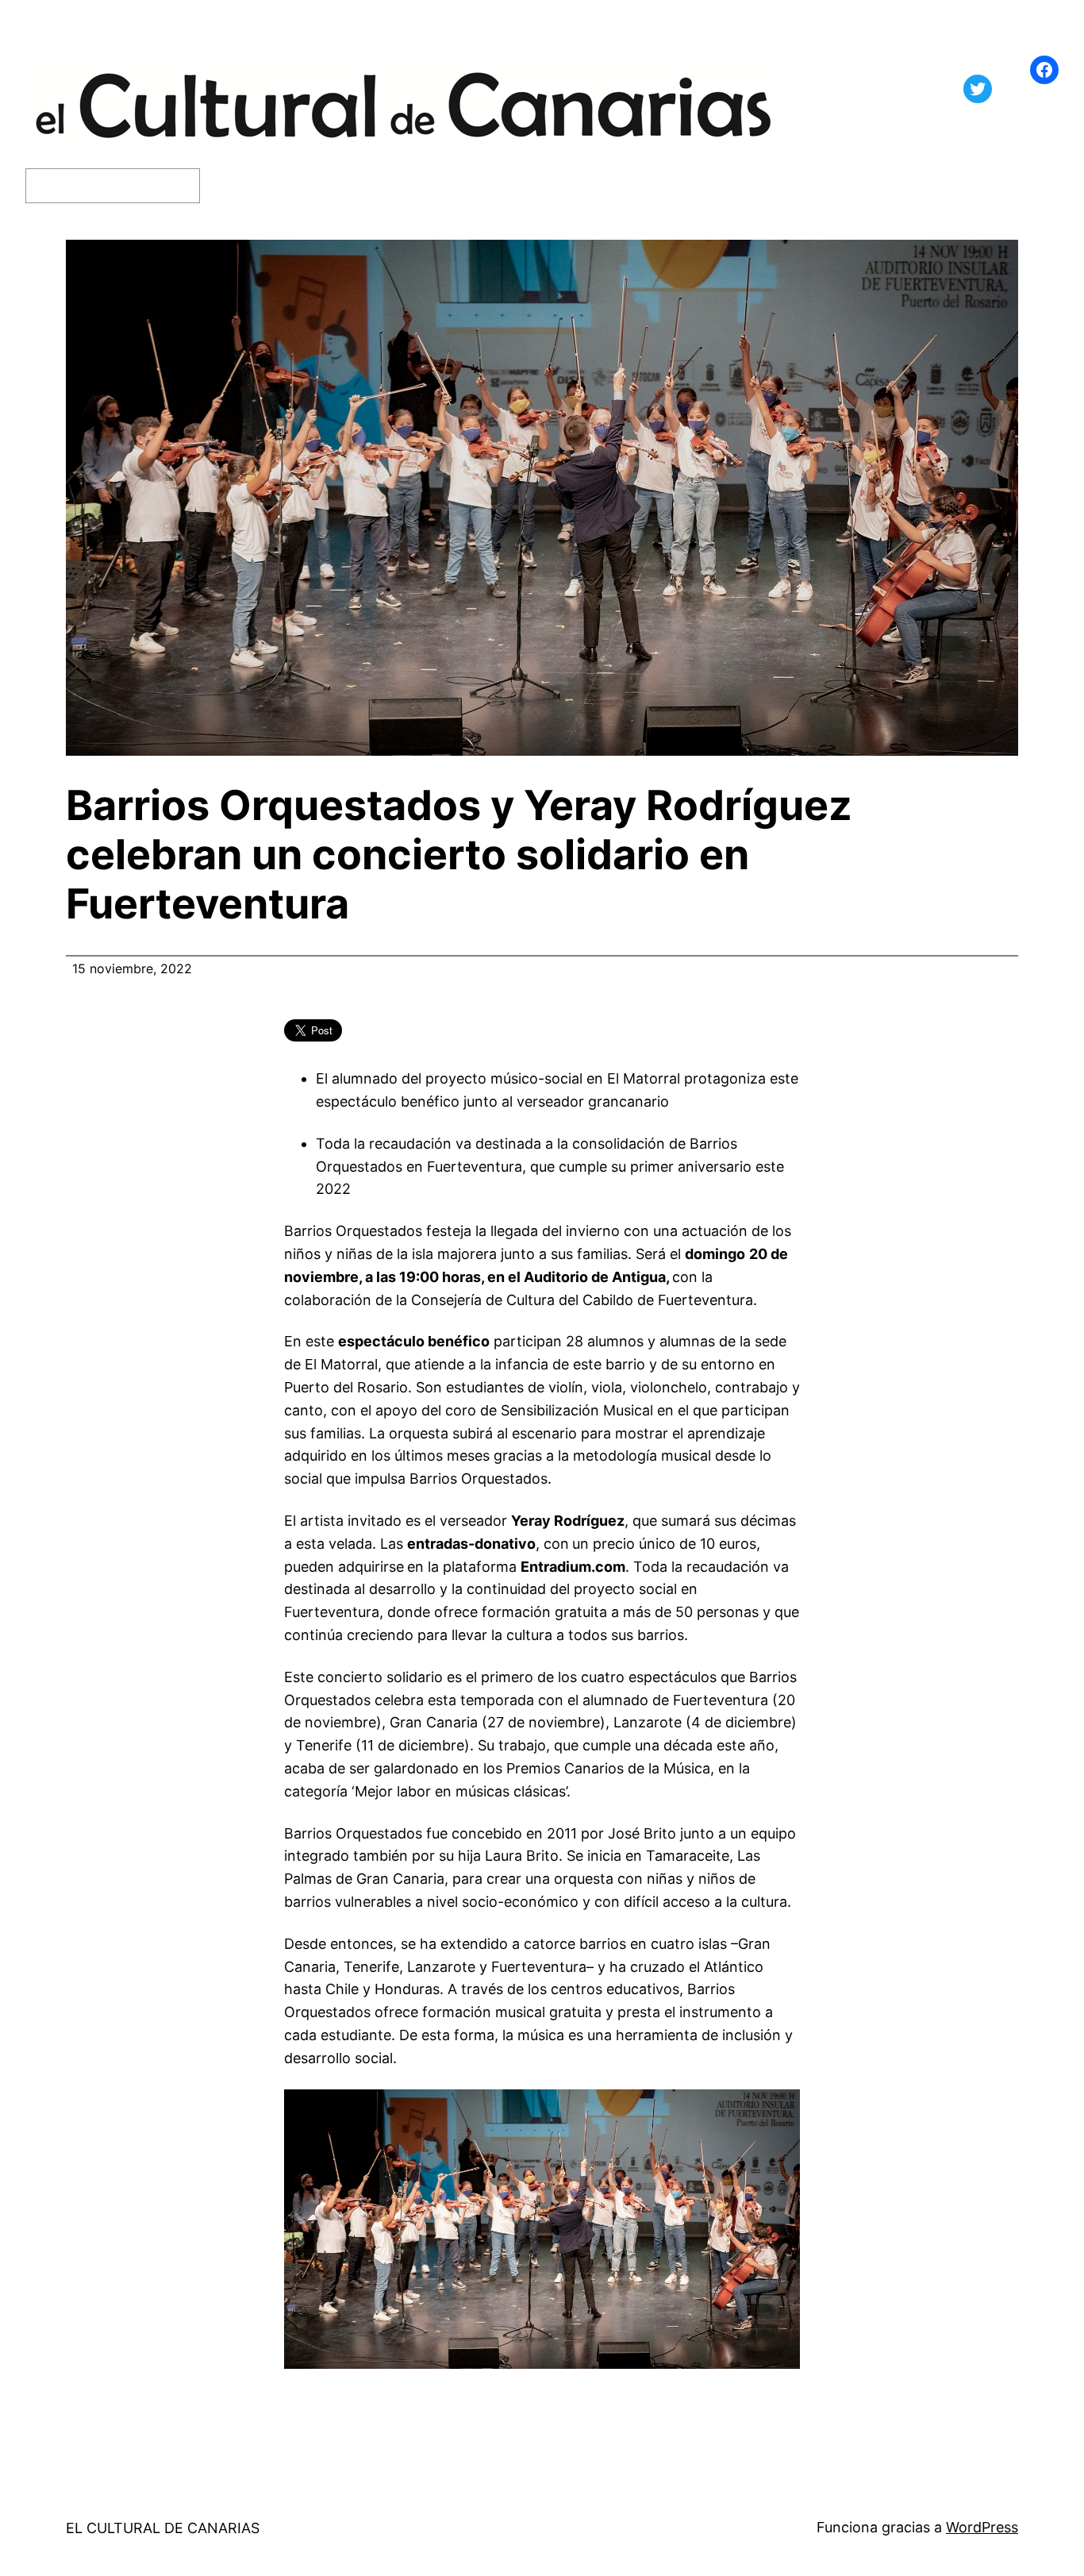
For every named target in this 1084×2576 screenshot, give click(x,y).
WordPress (982, 2527)
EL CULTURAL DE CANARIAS (163, 2528)
